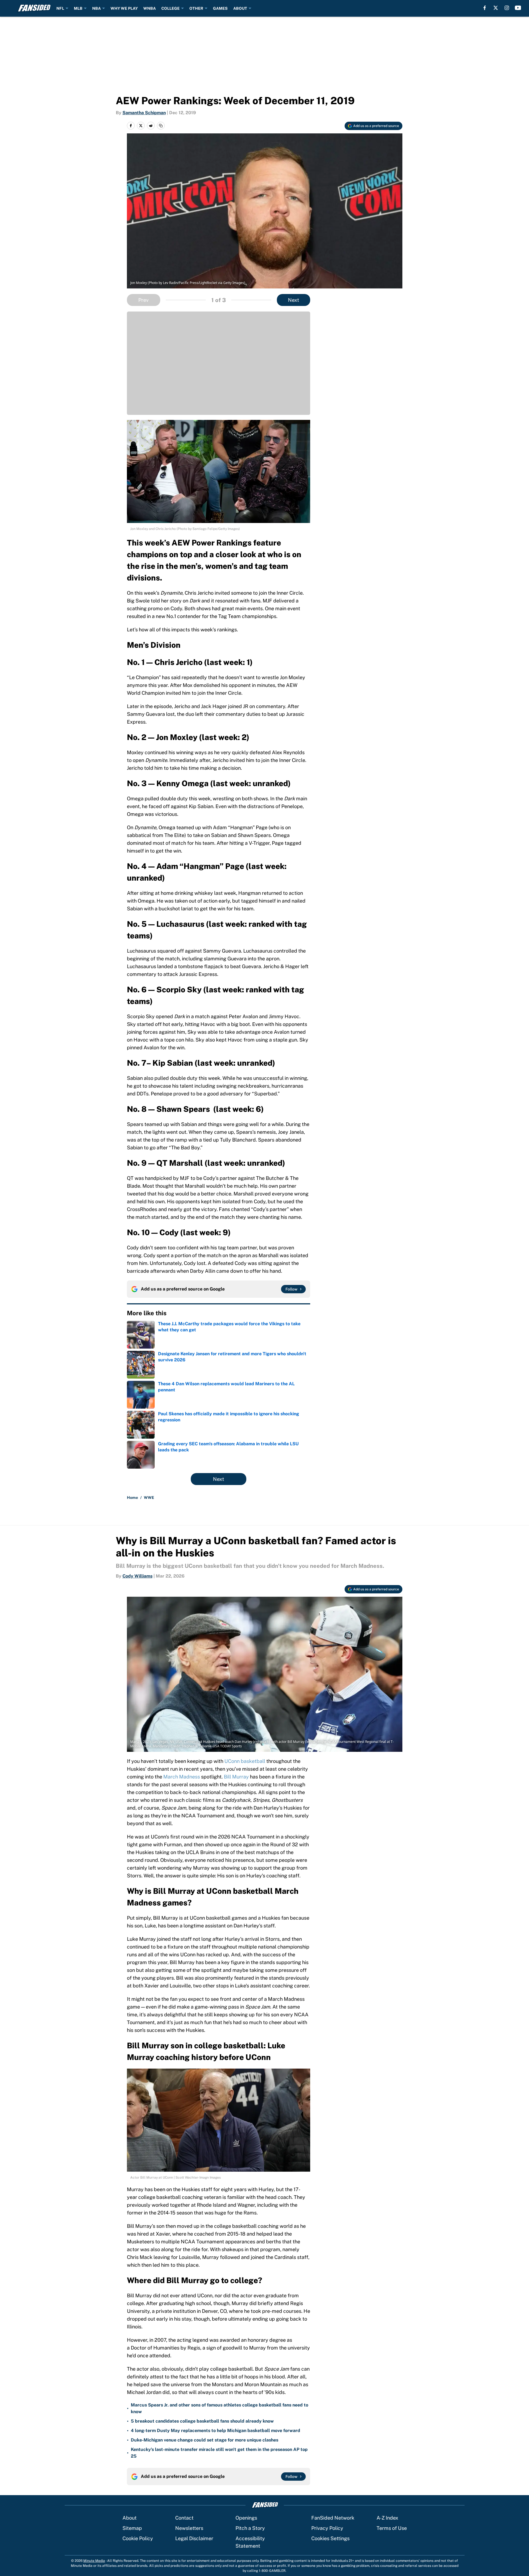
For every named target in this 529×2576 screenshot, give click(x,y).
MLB (78, 8)
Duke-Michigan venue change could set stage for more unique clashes (205, 2440)
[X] (496, 8)
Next (294, 300)
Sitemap (132, 2528)
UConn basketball (245, 1761)
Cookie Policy (138, 2538)
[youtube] (518, 8)
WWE (149, 1498)
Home (132, 1498)
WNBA (150, 8)
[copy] (161, 126)
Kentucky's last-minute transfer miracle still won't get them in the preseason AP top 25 (219, 2453)
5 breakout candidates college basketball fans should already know (202, 2421)
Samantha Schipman (144, 113)
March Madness (182, 1777)
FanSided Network (333, 2518)
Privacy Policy (327, 2528)
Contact (184, 2518)
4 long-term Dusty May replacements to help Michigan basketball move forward (215, 2431)
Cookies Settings (330, 2538)
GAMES (220, 8)
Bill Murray (236, 1777)
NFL (60, 8)
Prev (143, 300)
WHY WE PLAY (124, 8)
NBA (96, 8)
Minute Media (94, 2561)
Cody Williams (137, 1576)
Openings (246, 2518)
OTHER (196, 8)
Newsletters (189, 2528)
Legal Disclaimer (194, 2538)
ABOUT (240, 8)
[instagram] (507, 8)
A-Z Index (387, 2518)
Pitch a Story (250, 2528)
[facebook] (485, 8)
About (130, 2518)
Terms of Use (392, 2528)
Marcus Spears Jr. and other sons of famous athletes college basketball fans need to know (220, 2408)
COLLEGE (171, 8)
